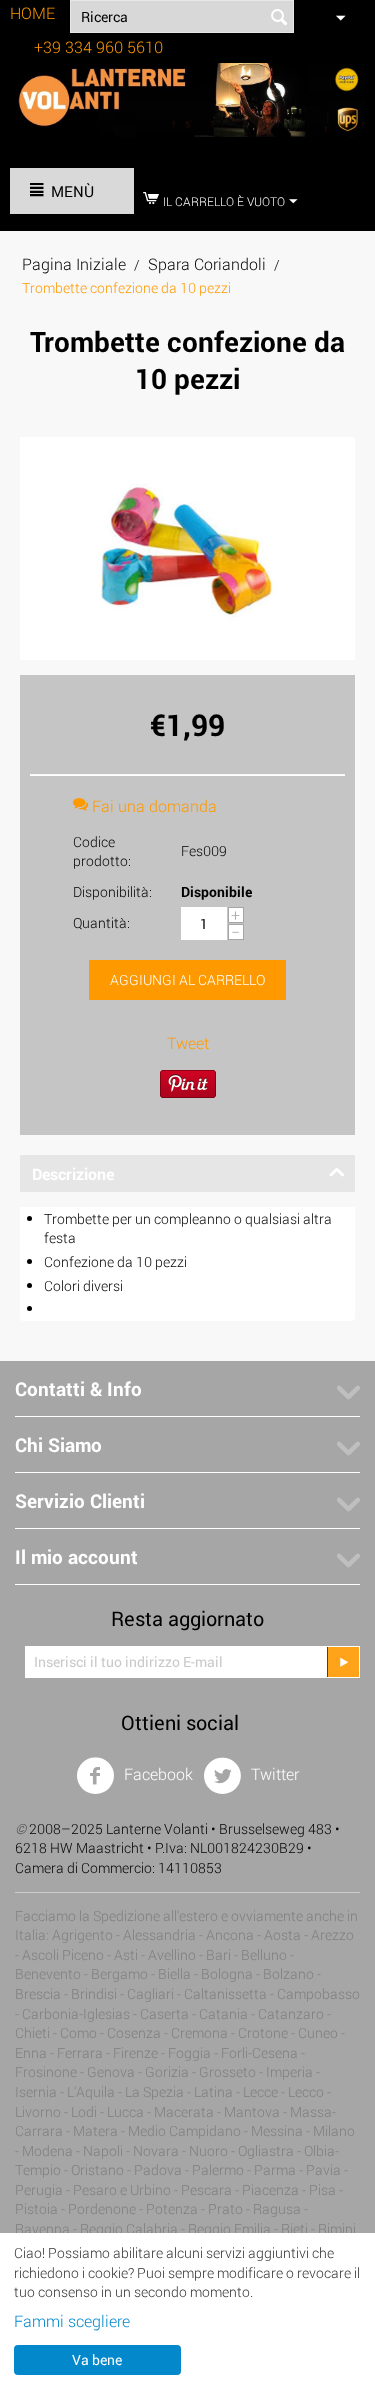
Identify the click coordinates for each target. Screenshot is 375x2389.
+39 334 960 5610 (98, 46)
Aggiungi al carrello (187, 979)
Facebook (156, 1773)
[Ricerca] (279, 18)
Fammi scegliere (72, 2320)
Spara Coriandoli (207, 263)
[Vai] (343, 1662)
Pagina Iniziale (74, 263)
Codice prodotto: (102, 851)
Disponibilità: (112, 891)
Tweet (188, 1042)
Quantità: (101, 922)
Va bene (97, 2359)
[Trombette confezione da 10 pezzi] (187, 548)
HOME (32, 12)
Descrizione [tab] (73, 1173)
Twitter (273, 1773)
